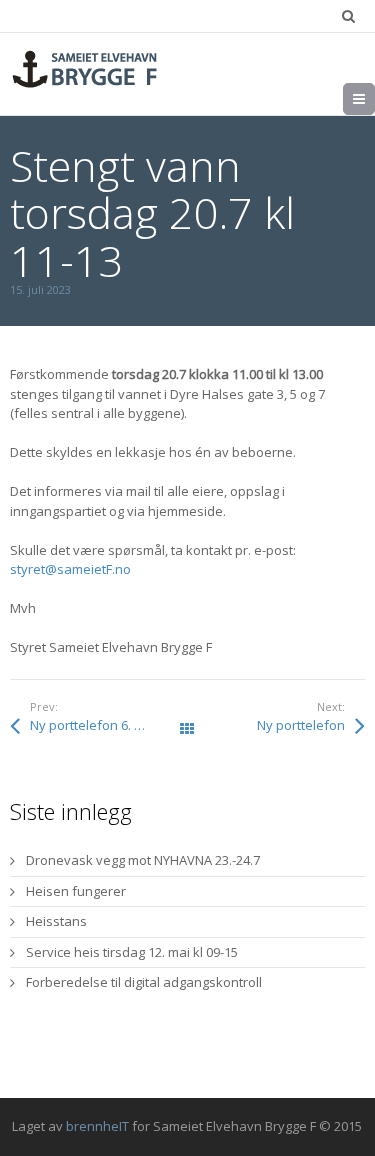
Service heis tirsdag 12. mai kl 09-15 (132, 952)
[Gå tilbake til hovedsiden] (85, 69)
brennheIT (97, 1126)
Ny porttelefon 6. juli (90, 725)
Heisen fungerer (76, 891)
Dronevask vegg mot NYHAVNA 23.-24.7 (143, 860)
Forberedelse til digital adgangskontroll (144, 982)
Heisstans (56, 921)
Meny (374, 99)
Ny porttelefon (301, 725)
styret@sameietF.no (70, 569)
